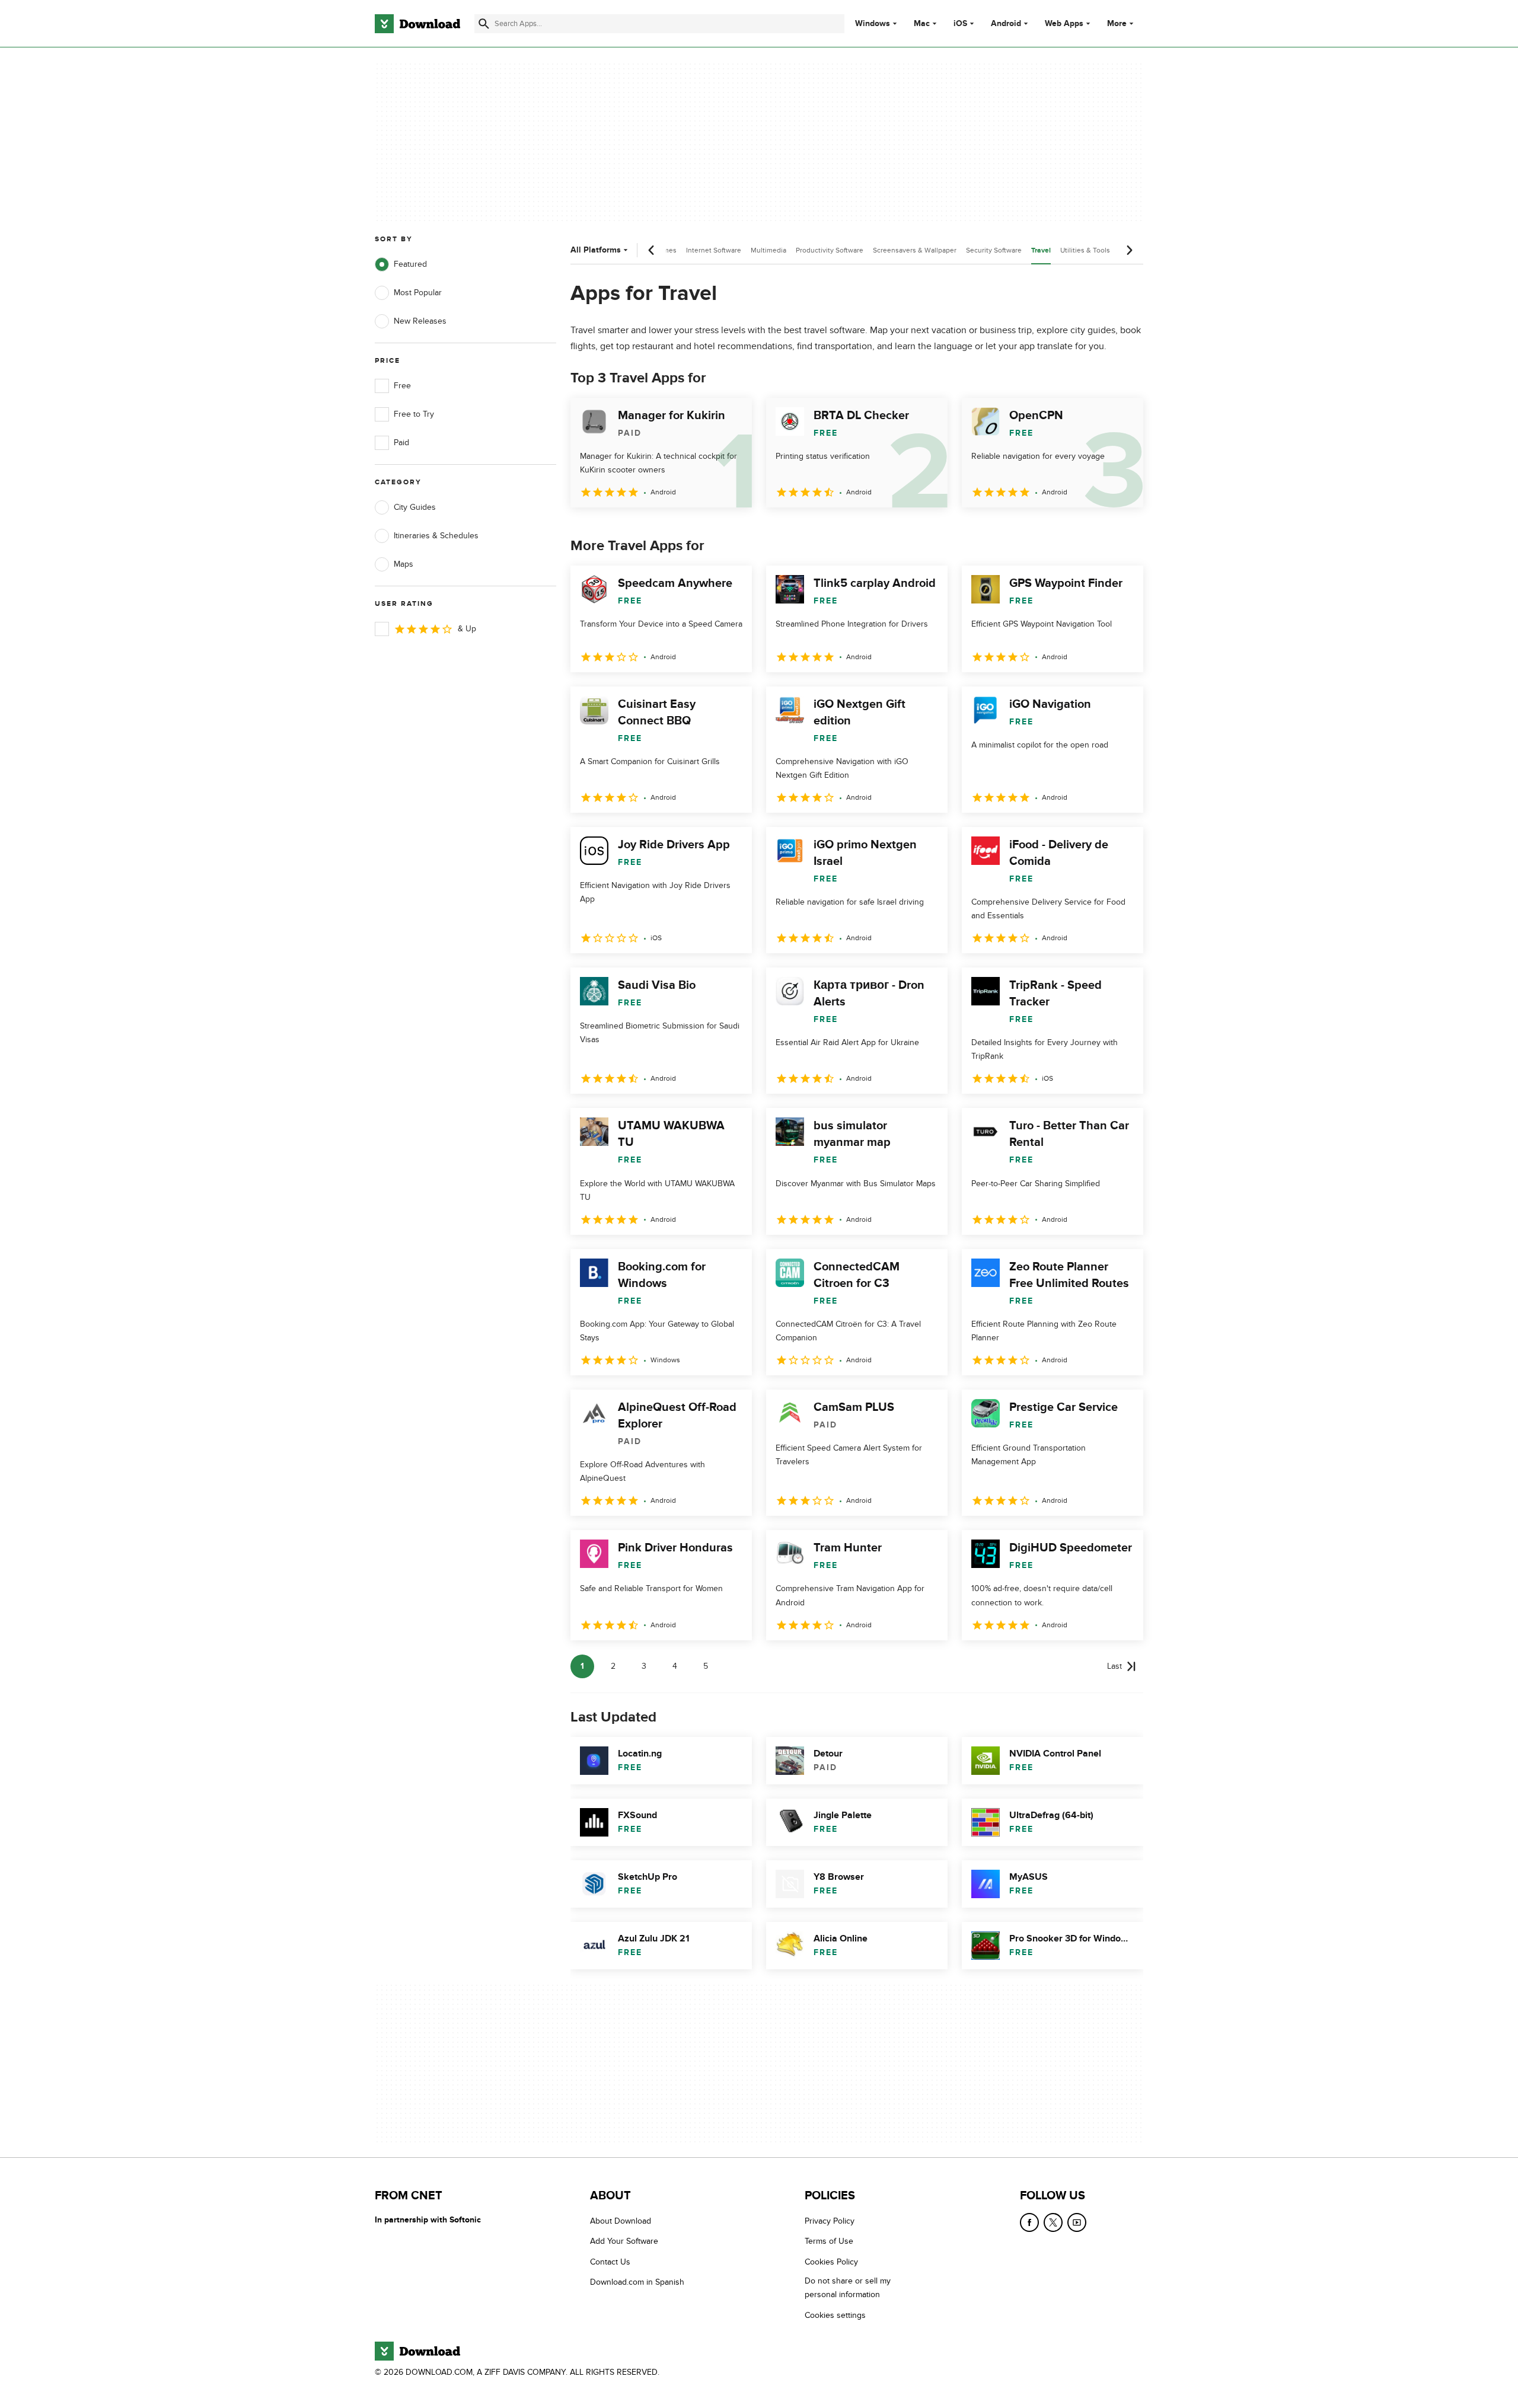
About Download (621, 2221)
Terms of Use (829, 2242)
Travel (1041, 250)
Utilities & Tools (1085, 250)
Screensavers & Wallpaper (915, 250)
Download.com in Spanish (637, 2282)
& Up (467, 629)
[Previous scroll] (652, 250)
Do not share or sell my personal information (848, 2288)
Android (1006, 24)
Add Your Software (624, 2242)
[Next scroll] (1129, 250)
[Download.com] (417, 24)
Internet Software (714, 250)
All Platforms (596, 250)
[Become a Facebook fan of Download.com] (1029, 2222)
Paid (401, 443)
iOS (960, 24)
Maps (404, 564)
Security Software (994, 250)
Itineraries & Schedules (436, 536)
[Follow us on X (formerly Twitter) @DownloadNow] (1053, 2222)
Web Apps (1064, 24)
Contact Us (610, 2262)
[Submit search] (484, 24)
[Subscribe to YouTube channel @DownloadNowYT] (1077, 2222)
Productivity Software (830, 250)
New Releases (420, 321)
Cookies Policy (831, 2262)
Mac (922, 24)
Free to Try (414, 414)
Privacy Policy (830, 2221)
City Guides (415, 507)
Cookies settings (835, 2315)
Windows (873, 24)
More (1117, 23)
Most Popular (418, 293)
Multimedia (768, 250)
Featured (410, 264)
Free (402, 386)
